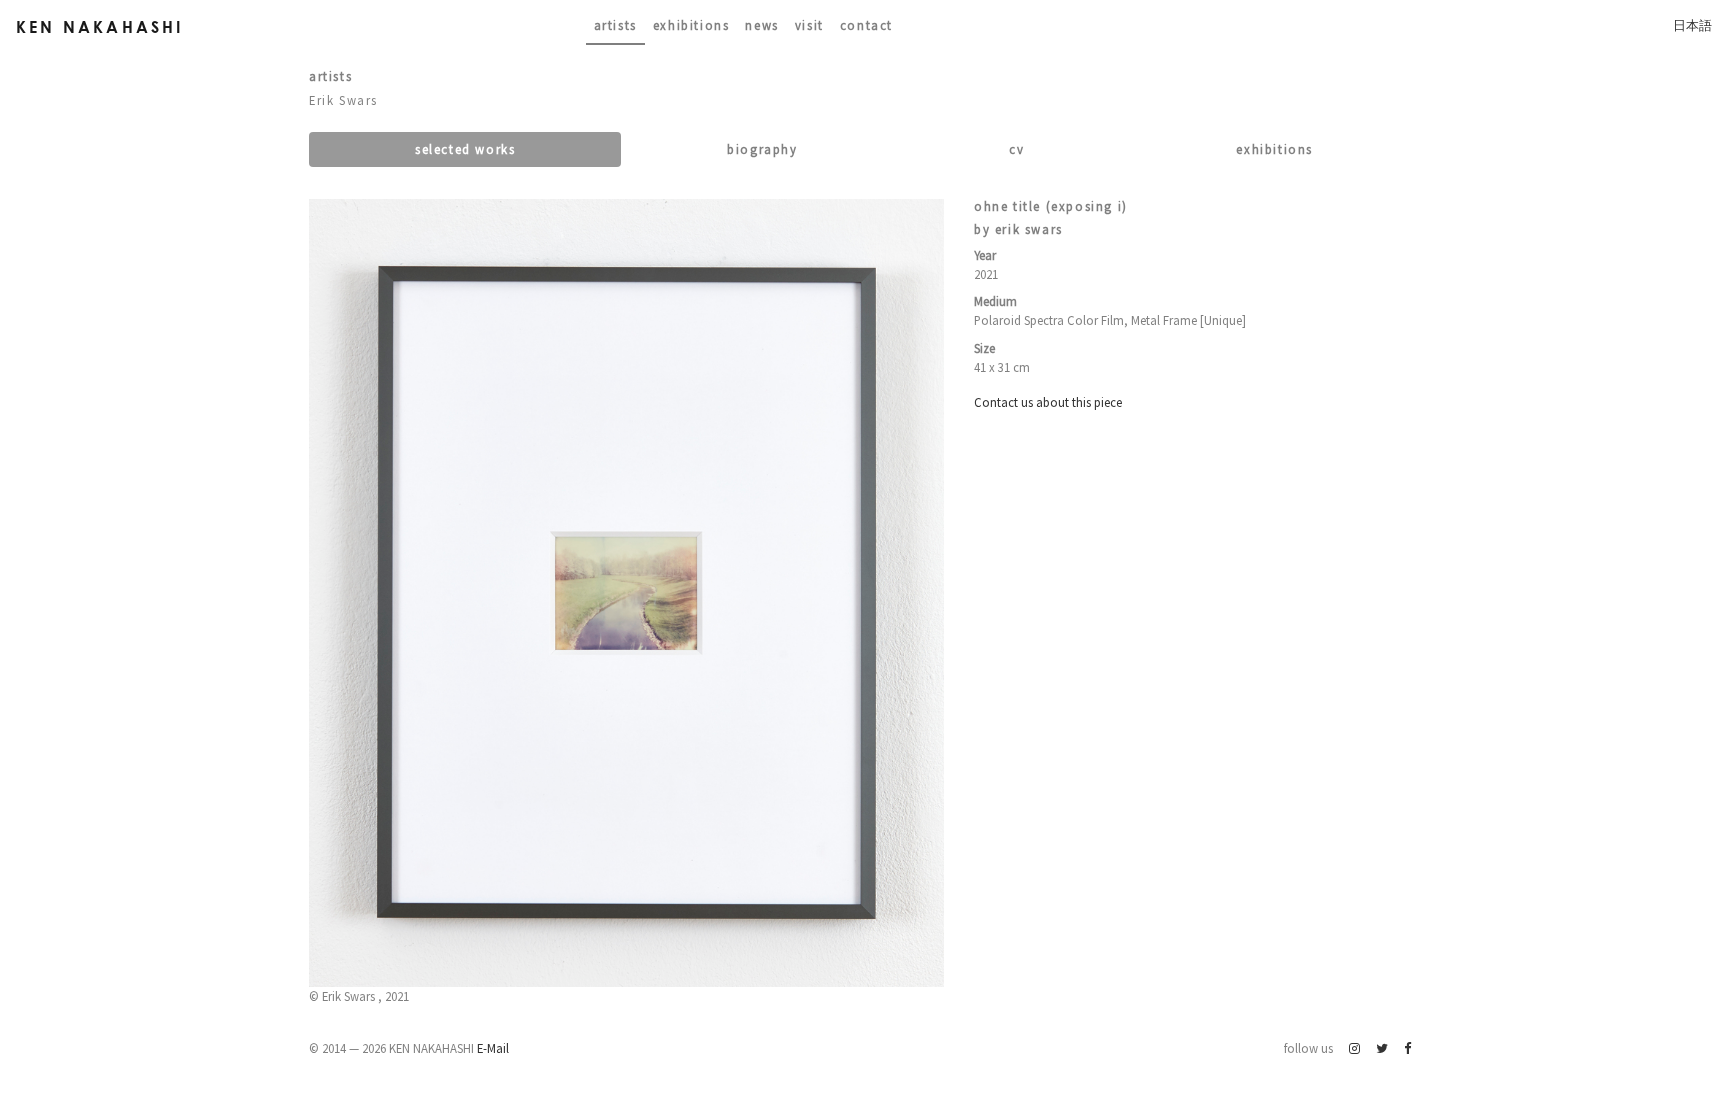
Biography (762, 149)
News (761, 25)
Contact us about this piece (1048, 402)
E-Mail (493, 1048)
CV (1016, 149)
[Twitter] (1382, 1048)
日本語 (1692, 25)
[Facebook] (1407, 1048)
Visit (809, 25)
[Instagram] (1354, 1048)
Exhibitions (691, 25)
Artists (615, 25)
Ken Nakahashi (100, 26)
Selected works (465, 149)
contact (866, 25)
